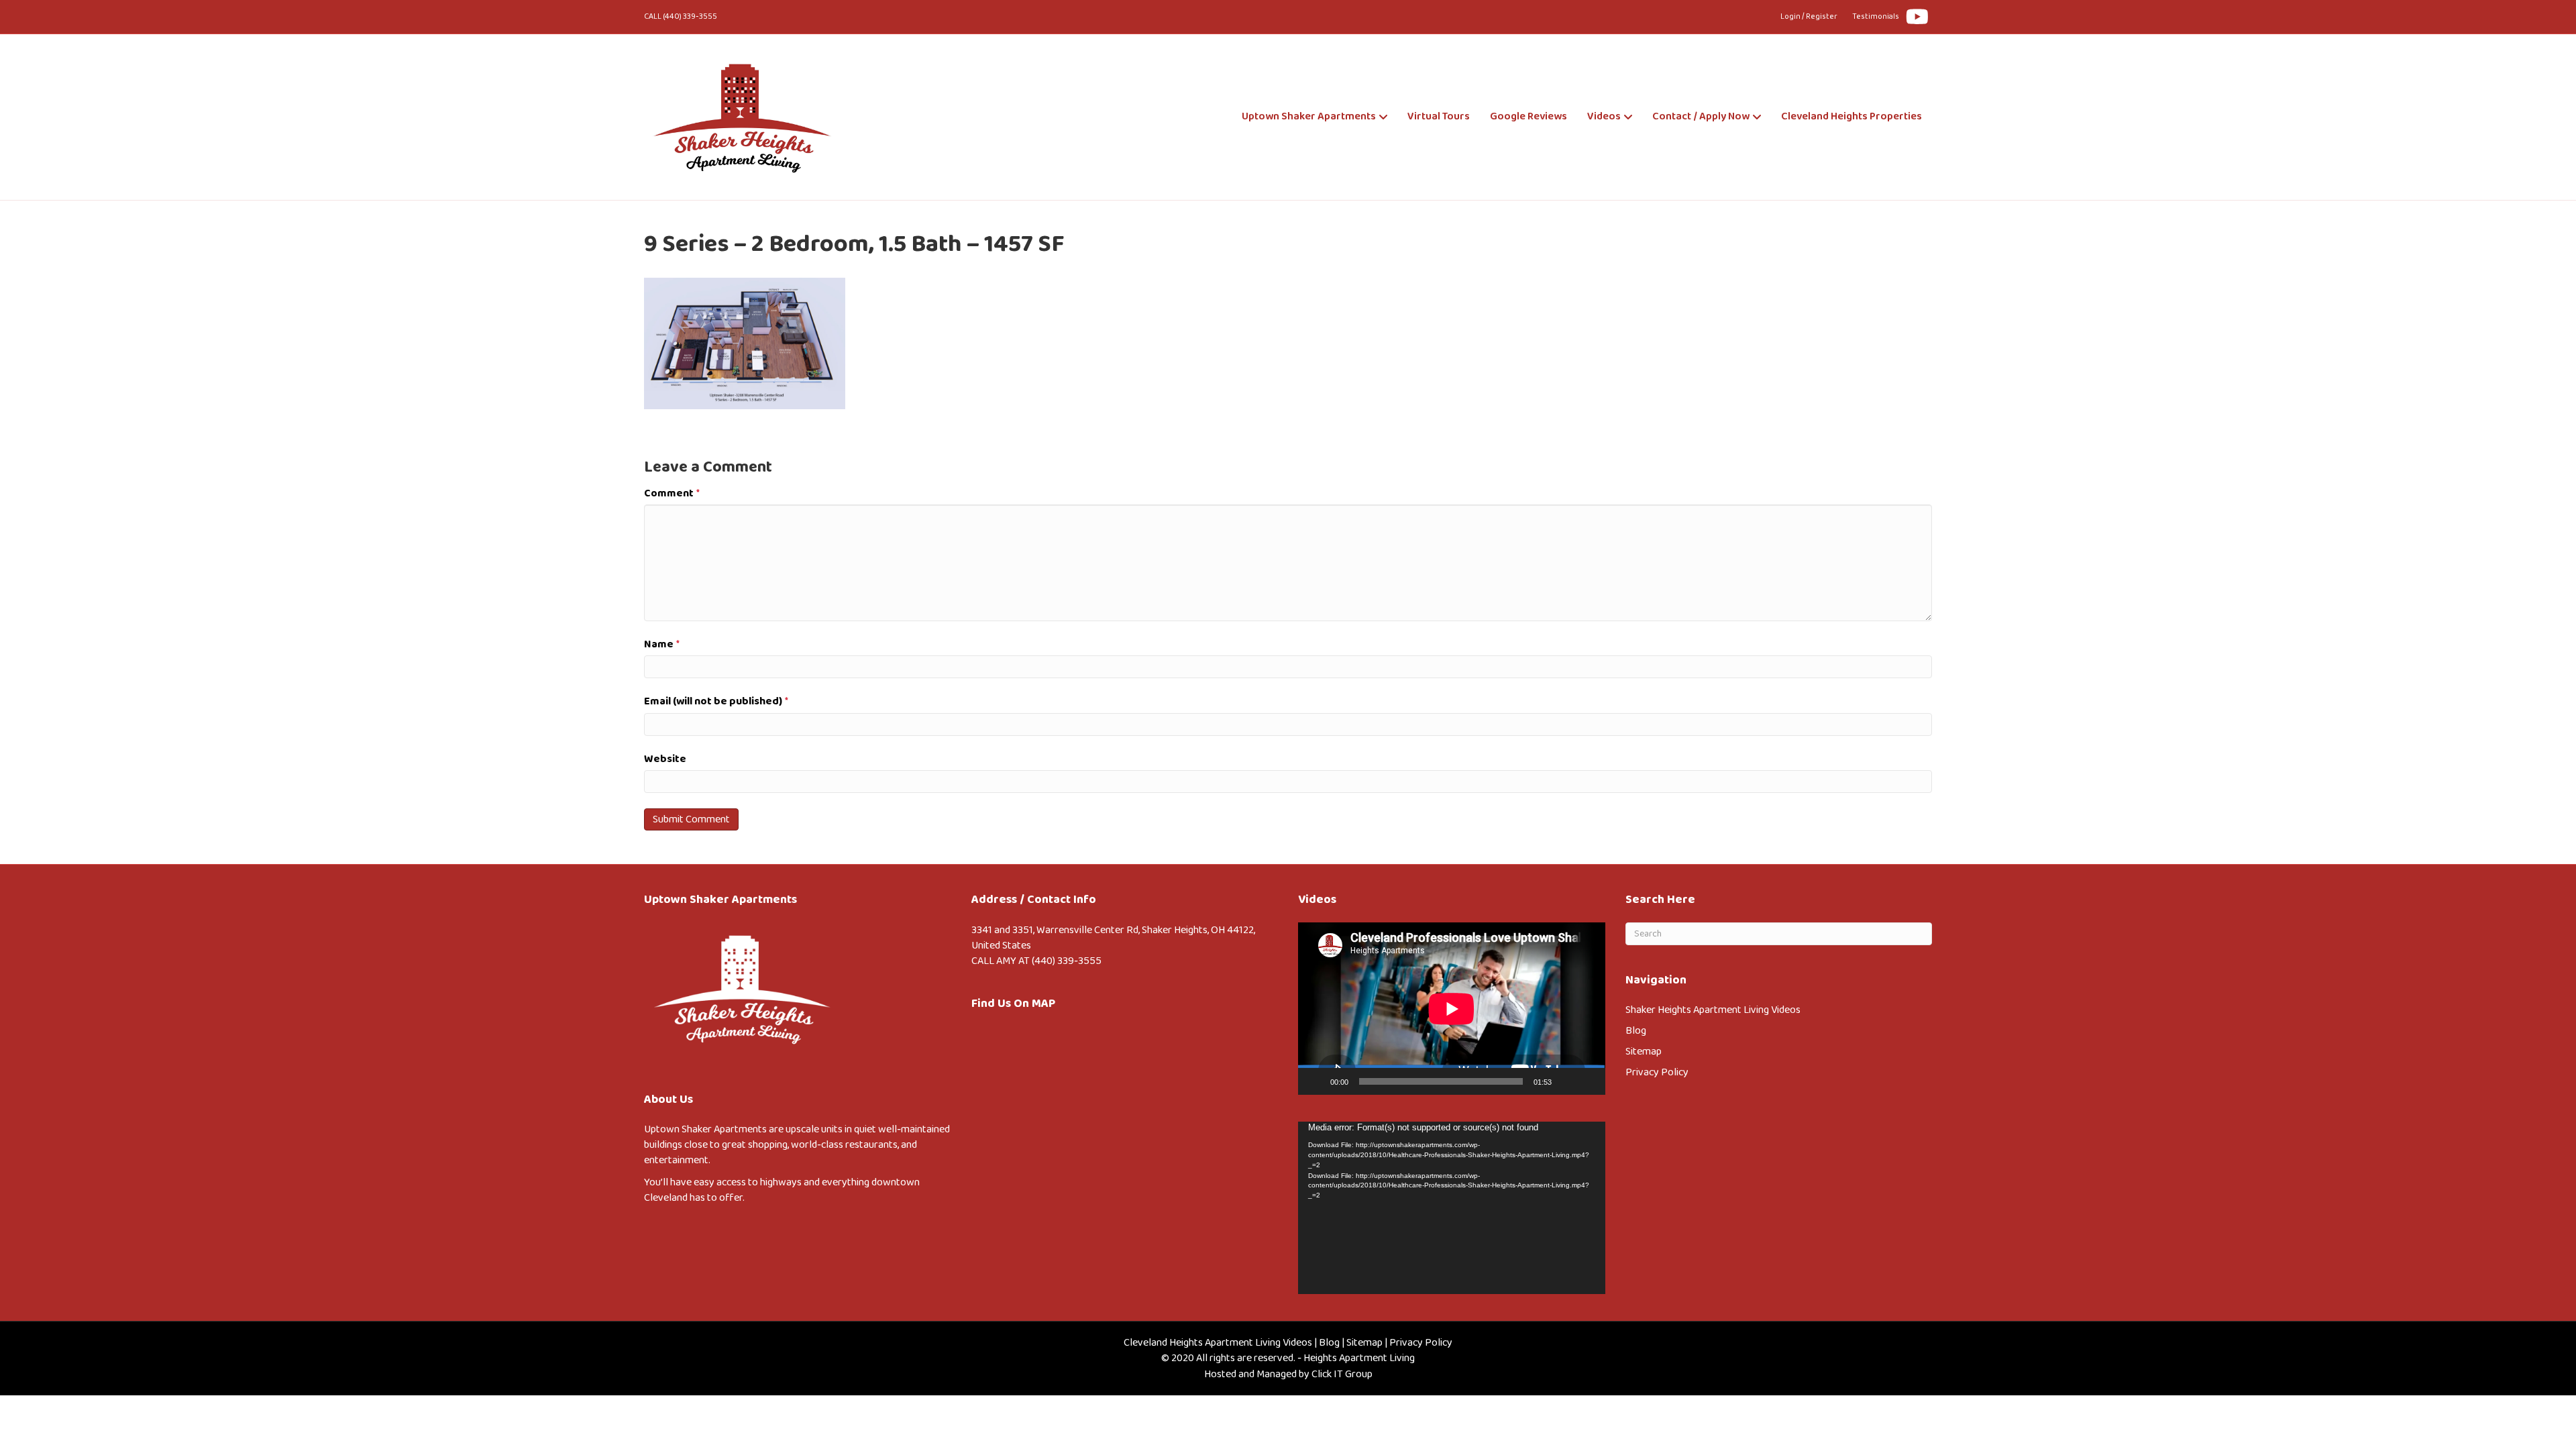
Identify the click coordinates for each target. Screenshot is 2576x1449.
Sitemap (1644, 1052)
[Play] (1316, 1081)
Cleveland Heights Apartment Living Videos (1218, 1343)
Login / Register (1809, 16)
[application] (1452, 1009)
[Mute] (1566, 1081)
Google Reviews (1528, 116)
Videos (1604, 116)
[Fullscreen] (1588, 1081)
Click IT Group (1342, 1374)
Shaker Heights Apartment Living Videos (1713, 1010)
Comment (672, 493)
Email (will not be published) (716, 701)
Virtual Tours (1439, 116)
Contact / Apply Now (1701, 116)
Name (662, 644)
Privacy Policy (1657, 1072)
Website (665, 759)
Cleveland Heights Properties (1851, 116)
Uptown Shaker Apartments (1309, 116)
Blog (1636, 1031)
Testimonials (1876, 16)
